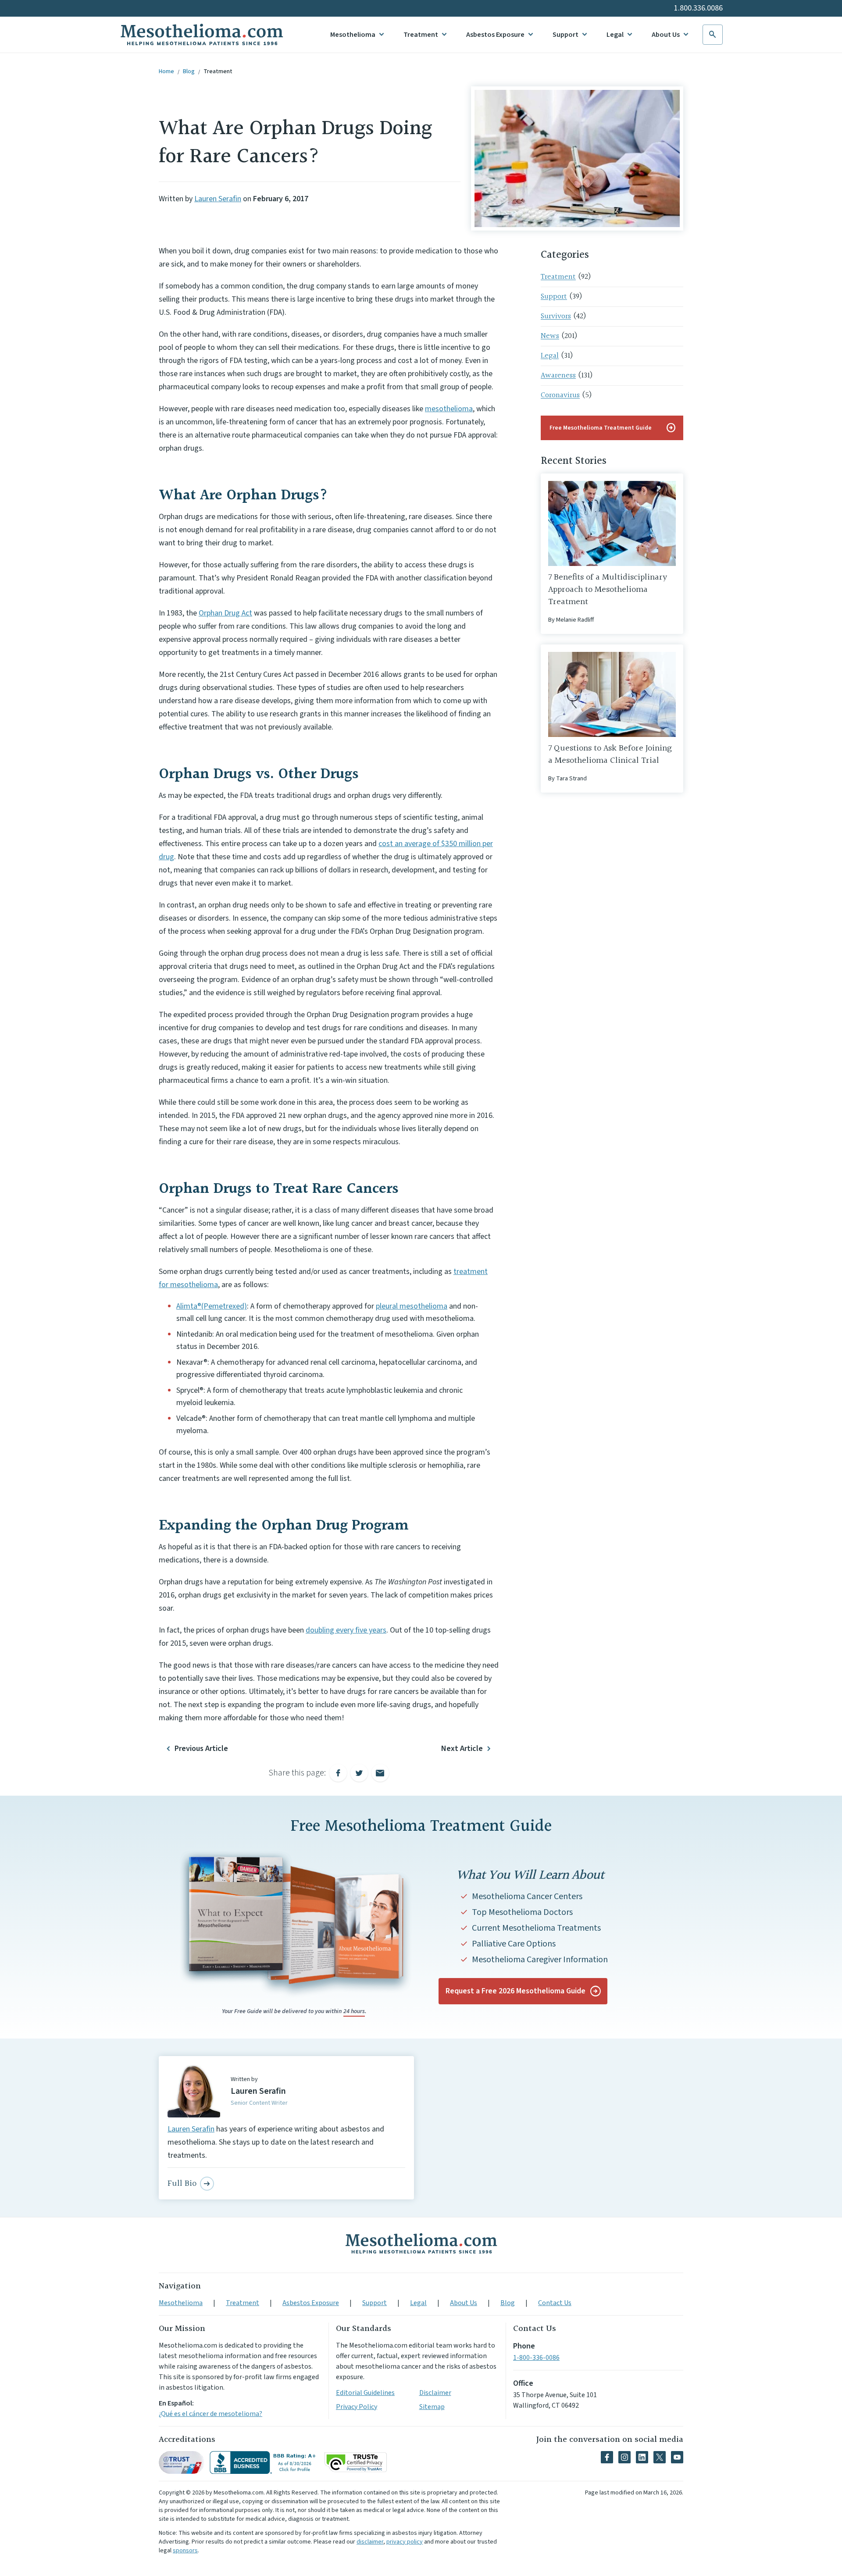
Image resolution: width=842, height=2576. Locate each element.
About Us (666, 35)
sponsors (185, 2551)
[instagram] (624, 2457)
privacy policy (405, 2542)
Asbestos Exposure (495, 35)
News (550, 336)
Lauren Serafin (218, 199)
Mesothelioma (353, 35)
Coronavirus (560, 395)
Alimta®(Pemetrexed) (212, 1306)
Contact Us (555, 2303)
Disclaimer (435, 2393)
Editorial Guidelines (365, 2393)
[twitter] (660, 2457)
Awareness (558, 375)
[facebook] (607, 2457)
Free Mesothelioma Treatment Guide (613, 428)
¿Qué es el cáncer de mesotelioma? (210, 2414)
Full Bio (182, 2184)
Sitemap (432, 2407)
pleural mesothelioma (412, 1306)
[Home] (421, 2243)
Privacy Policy (357, 2407)
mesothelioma (449, 409)
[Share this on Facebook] (338, 1773)
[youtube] (677, 2457)
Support (565, 35)
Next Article (462, 1749)
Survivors (556, 316)
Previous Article (201, 1749)
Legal (615, 35)
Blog (189, 71)
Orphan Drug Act (225, 613)
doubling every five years (346, 1630)
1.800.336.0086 (698, 8)
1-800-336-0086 (536, 2358)
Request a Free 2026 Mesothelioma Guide (516, 1991)
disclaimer (370, 2542)
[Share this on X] (359, 1773)
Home (166, 71)
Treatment (421, 35)
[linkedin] (642, 2457)
